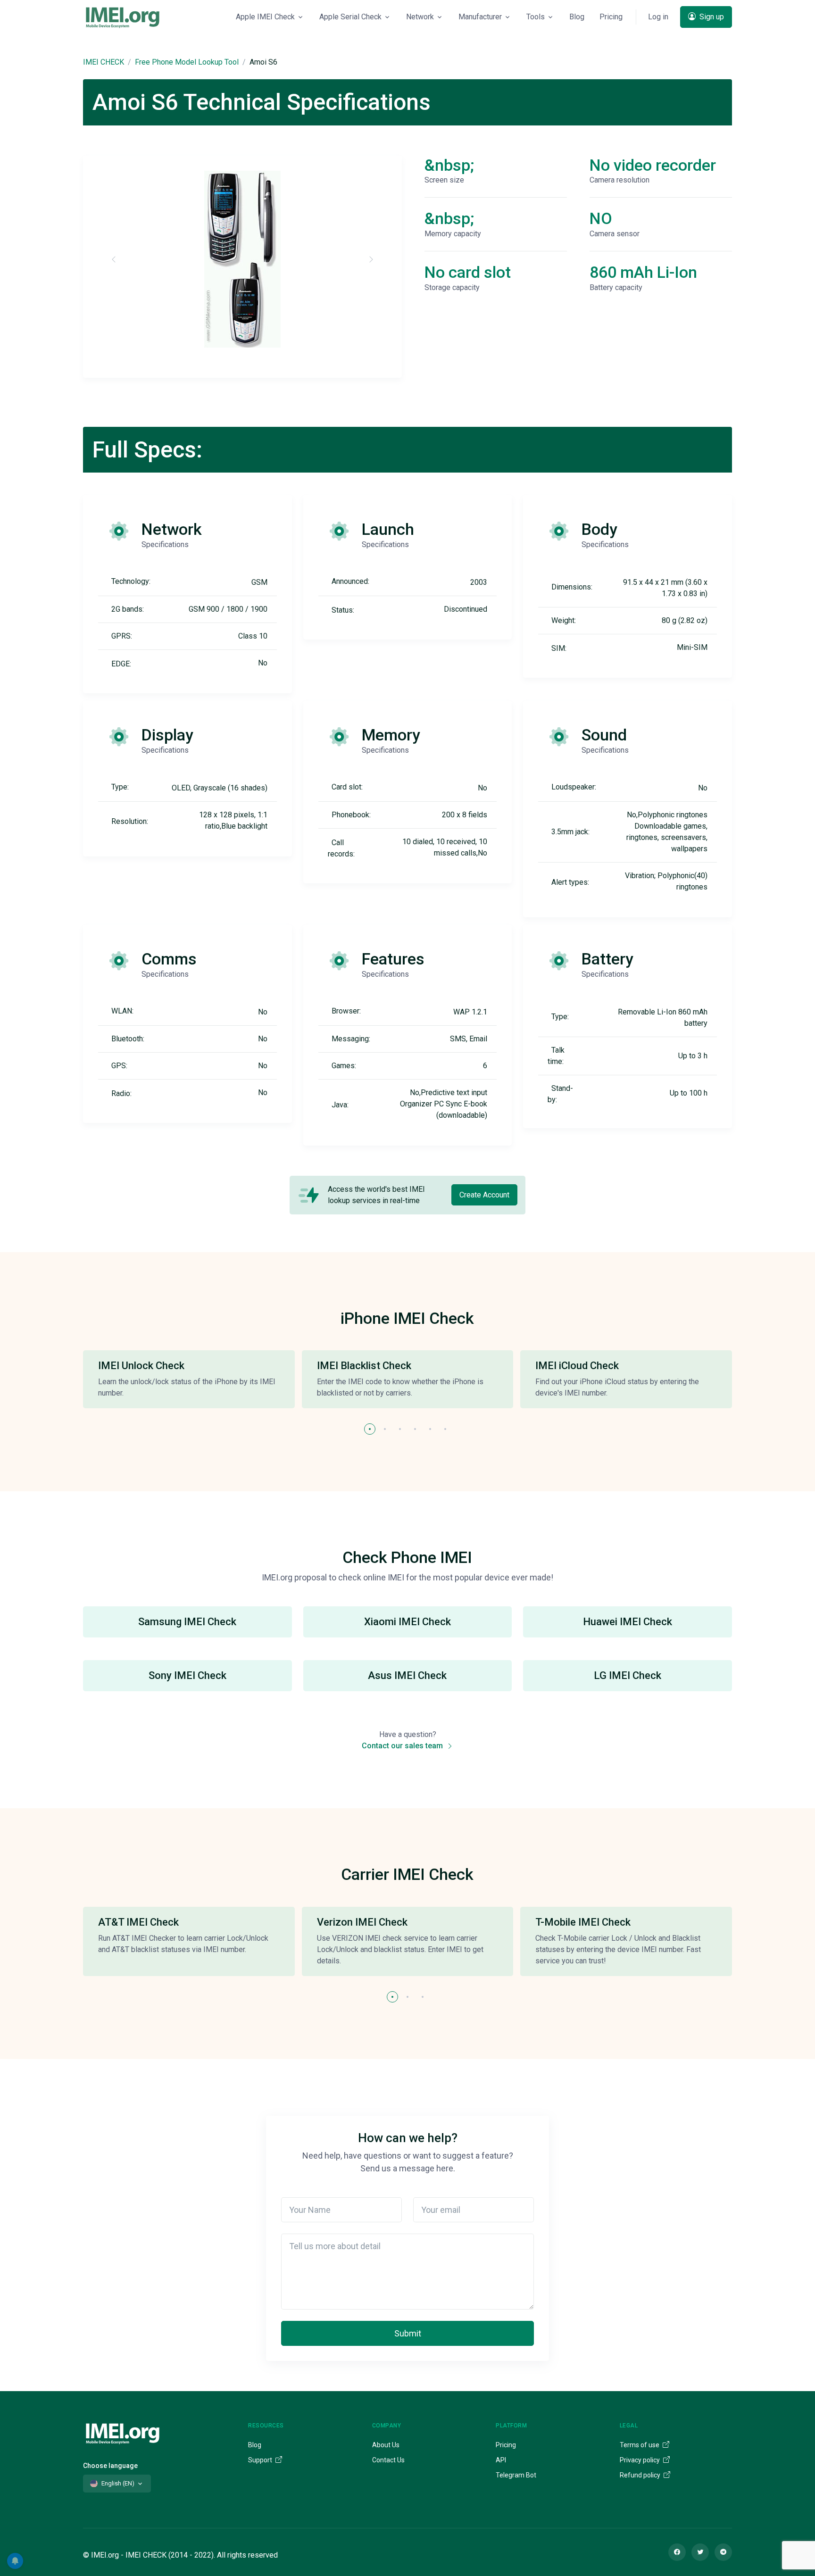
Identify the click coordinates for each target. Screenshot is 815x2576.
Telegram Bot (516, 2475)
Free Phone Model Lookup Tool (187, 62)
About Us (386, 2445)
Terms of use (640, 2445)
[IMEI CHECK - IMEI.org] (123, 17)
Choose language (110, 2466)
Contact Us (388, 2460)
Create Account (484, 1195)
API (501, 2460)
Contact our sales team (403, 1746)
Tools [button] (536, 17)
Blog (577, 17)
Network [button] (420, 17)
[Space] (123, 2432)
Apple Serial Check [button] (350, 17)
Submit (408, 2333)
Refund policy (641, 2475)
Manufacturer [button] (480, 17)
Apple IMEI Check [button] (265, 17)
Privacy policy (640, 2460)
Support (261, 2460)
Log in (658, 17)
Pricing (611, 17)
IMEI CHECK (104, 62)
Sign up (711, 17)
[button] (370, 1429)
